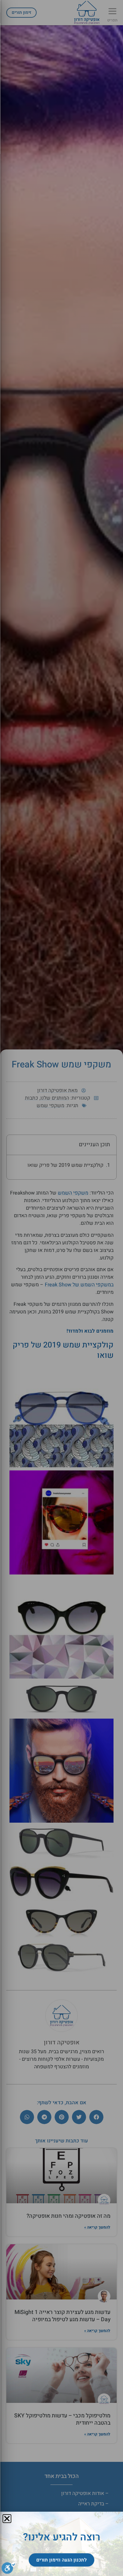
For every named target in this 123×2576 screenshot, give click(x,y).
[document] (61, 1288)
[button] (7, 2519)
